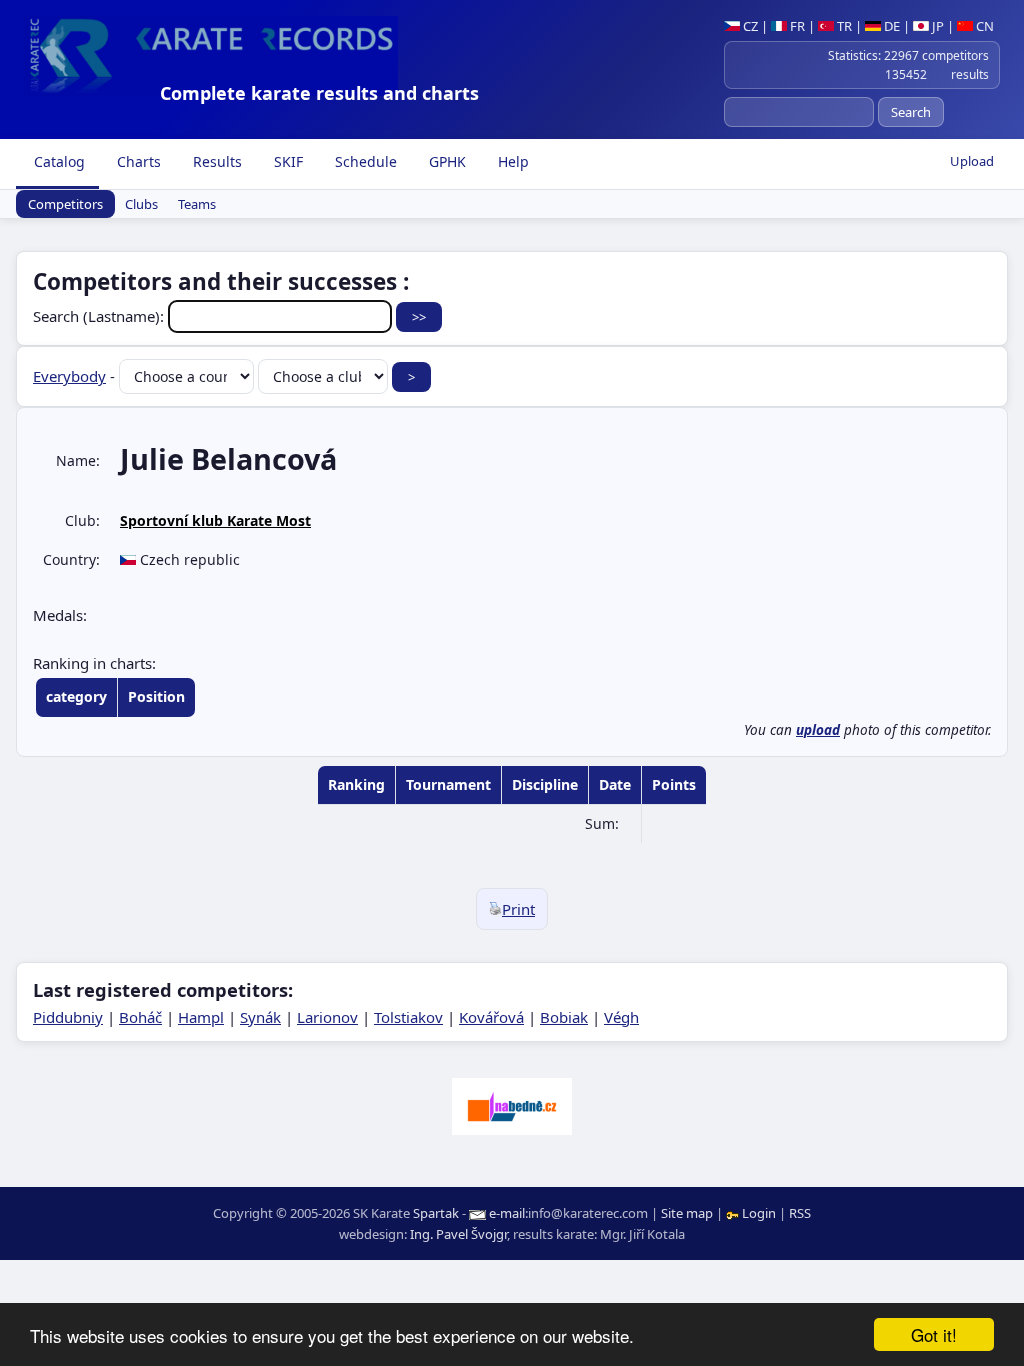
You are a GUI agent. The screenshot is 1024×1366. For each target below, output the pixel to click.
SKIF (286, 161)
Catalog (57, 161)
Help (511, 161)
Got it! (934, 1334)
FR (796, 26)
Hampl (201, 1017)
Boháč (140, 1017)
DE (890, 26)
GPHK (445, 161)
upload (818, 730)
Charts (137, 161)
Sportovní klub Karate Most (215, 520)
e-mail (507, 1213)
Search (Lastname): (100, 316)
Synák (260, 1017)
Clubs (141, 204)
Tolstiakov (408, 1017)
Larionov (327, 1017)
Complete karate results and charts (319, 93)
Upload (972, 161)
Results (215, 161)
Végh (621, 1017)
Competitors (65, 204)
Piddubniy (68, 1017)
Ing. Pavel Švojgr (458, 1234)
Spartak (436, 1213)
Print (518, 909)
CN (983, 26)
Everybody (69, 376)
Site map (687, 1213)
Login (759, 1213)
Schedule (364, 161)
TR (843, 26)
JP (936, 26)
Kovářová (491, 1017)
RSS (800, 1213)
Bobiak (564, 1017)
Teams (197, 204)
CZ (749, 26)
